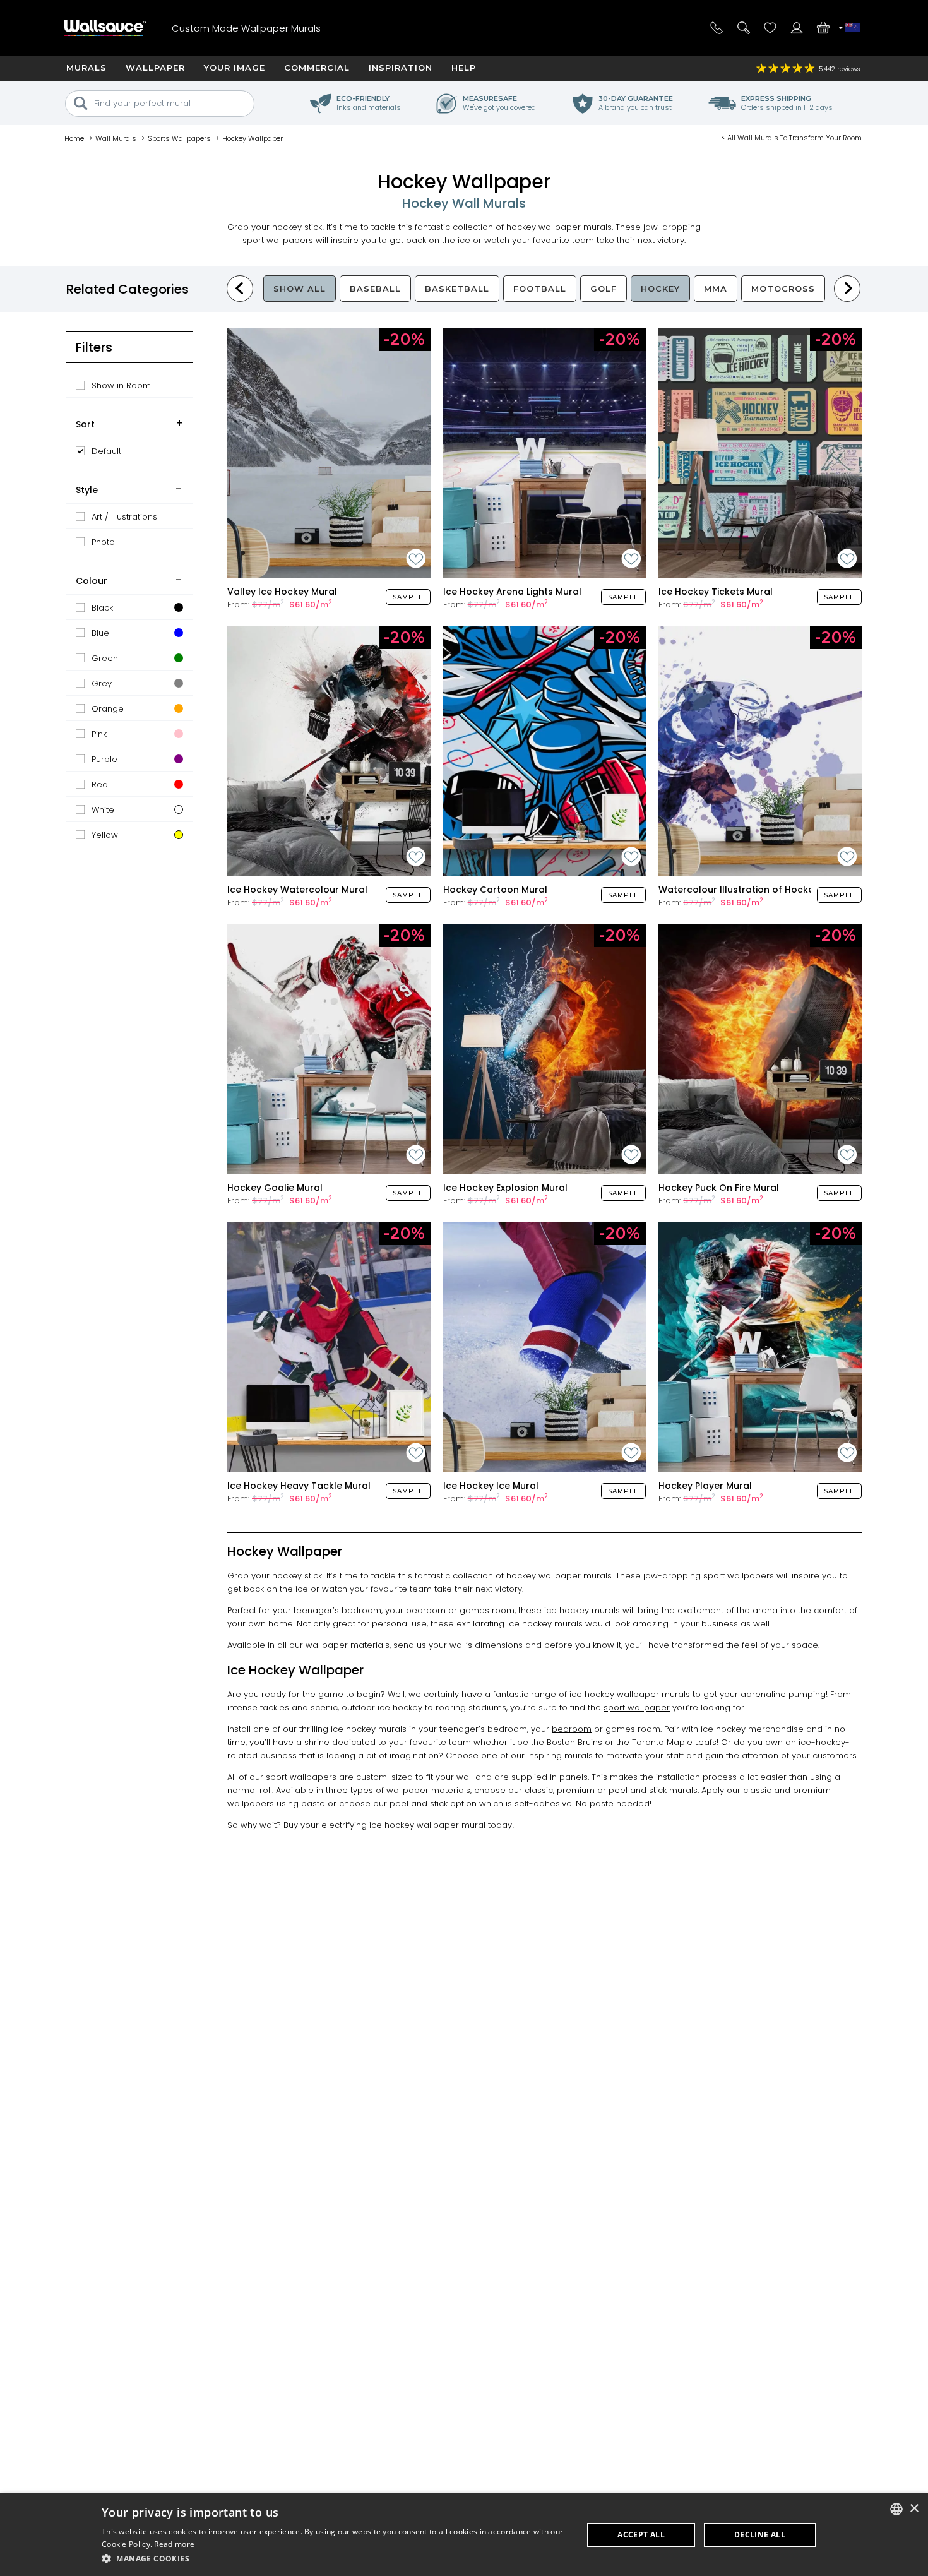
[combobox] (896, 2509)
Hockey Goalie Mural (275, 1188)
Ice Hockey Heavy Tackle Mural (299, 1486)
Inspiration (401, 68)
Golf (604, 289)
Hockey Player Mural (705, 1486)
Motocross (783, 289)
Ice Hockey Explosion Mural (505, 1188)
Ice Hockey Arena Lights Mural (512, 592)
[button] (335, 2559)
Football (540, 289)
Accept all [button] (641, 2535)
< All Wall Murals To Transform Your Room (792, 138)
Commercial (317, 68)
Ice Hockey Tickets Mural (716, 592)
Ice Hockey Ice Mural (491, 1486)
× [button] (914, 2509)
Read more (174, 2544)
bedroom (572, 1729)
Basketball (457, 289)
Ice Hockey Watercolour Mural (297, 890)
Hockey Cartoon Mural (495, 890)
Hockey (660, 289)
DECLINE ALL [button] (760, 2535)
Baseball (375, 289)
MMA (716, 289)
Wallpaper (155, 68)
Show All (300, 289)
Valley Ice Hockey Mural (282, 592)
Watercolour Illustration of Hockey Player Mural (768, 890)
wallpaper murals (653, 1694)
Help (464, 68)
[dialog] (464, 2535)
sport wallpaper (637, 1708)
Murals (86, 68)
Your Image (235, 68)
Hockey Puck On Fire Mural (719, 1188)
